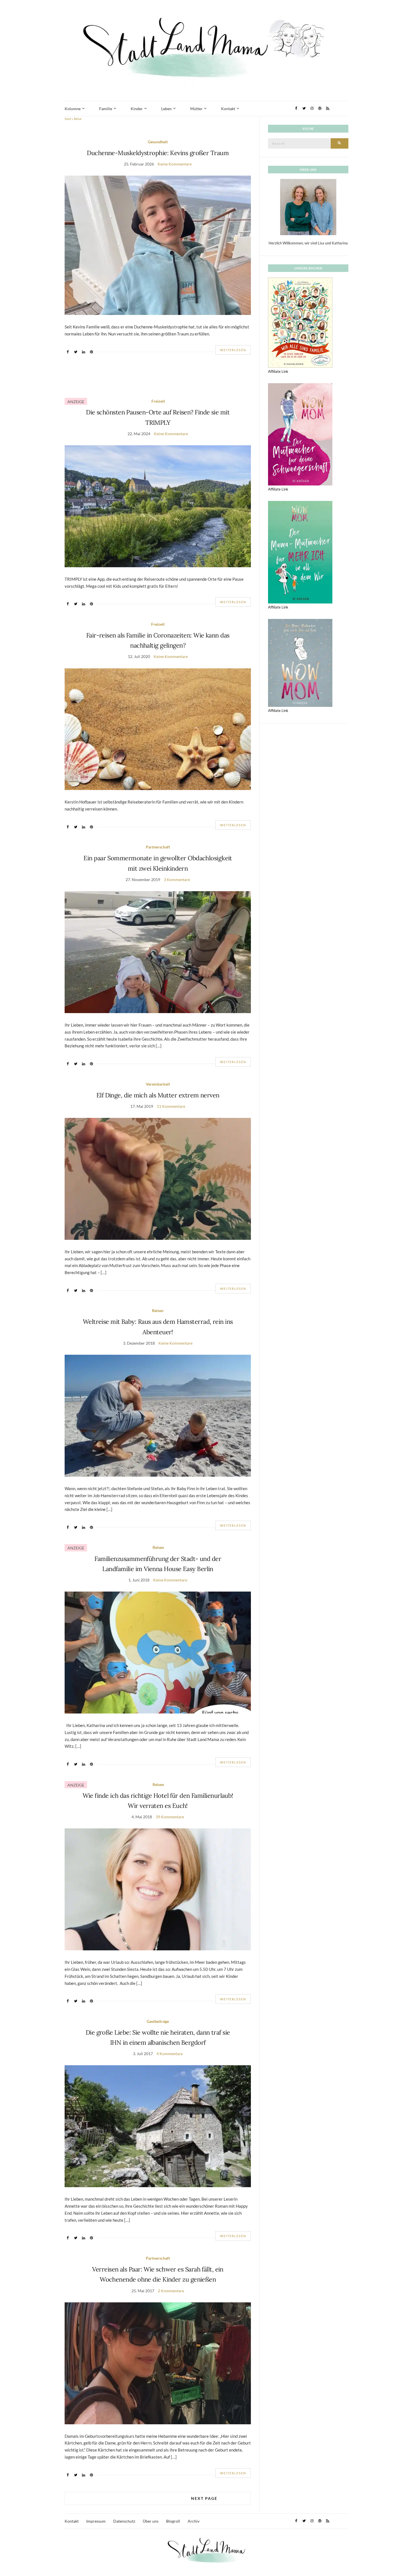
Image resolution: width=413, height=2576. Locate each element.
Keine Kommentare (175, 164)
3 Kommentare (177, 880)
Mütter (196, 109)
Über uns (151, 2521)
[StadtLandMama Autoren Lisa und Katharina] (308, 207)
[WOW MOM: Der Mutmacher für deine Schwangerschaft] (300, 434)
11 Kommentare (171, 1106)
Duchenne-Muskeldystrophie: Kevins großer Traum (158, 153)
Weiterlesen (233, 350)
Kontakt (228, 109)
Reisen (158, 1310)
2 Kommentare (171, 2291)
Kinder (137, 109)
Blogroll (173, 2521)
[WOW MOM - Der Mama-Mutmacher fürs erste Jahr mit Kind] (300, 662)
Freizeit (158, 401)
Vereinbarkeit (158, 1084)
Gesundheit (158, 142)
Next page (204, 2498)
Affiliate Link (278, 371)
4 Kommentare (170, 2054)
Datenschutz (124, 2521)
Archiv (194, 2521)
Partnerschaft (158, 847)
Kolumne (73, 109)
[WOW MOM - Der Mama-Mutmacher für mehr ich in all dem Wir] (300, 552)
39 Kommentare (170, 1817)
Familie (106, 109)
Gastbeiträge (158, 2021)
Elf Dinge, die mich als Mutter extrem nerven (158, 1095)
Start (68, 119)
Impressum (96, 2521)
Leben (166, 109)
